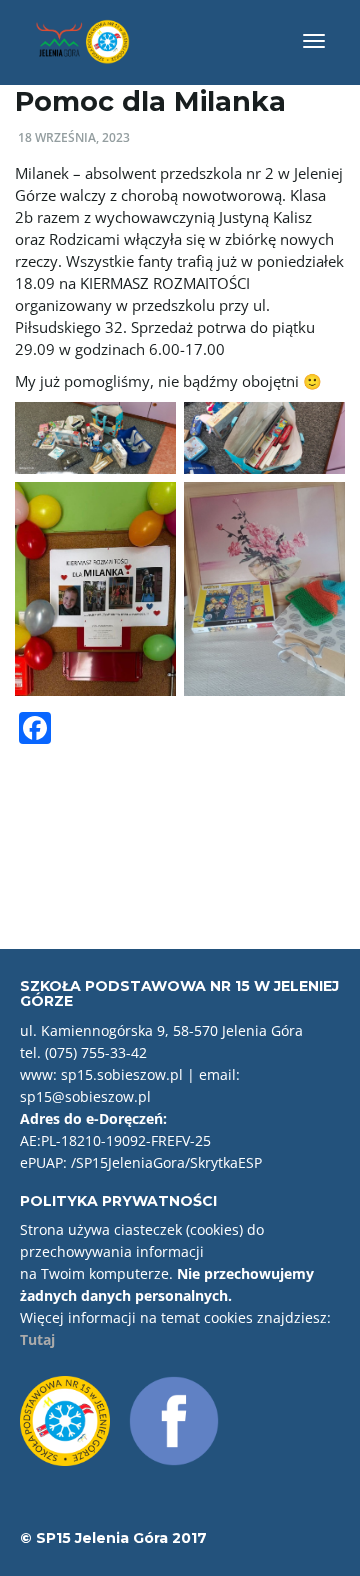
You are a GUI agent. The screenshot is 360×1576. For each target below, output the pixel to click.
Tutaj (37, 1339)
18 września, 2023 (74, 137)
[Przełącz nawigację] (314, 41)
